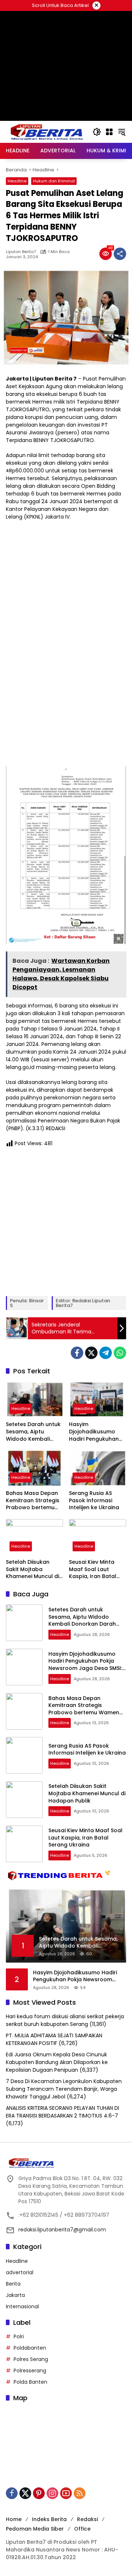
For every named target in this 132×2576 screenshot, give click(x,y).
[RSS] (80, 2493)
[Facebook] (77, 1353)
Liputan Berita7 (21, 252)
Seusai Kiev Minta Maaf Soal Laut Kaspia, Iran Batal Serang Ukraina (93, 1569)
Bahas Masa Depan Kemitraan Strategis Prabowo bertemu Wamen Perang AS (33, 1501)
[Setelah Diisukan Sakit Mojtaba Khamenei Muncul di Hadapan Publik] (34, 1537)
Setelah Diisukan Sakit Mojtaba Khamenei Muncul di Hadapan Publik (32, 1569)
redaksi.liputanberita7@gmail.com (62, 2230)
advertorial (20, 2272)
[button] (97, 132)
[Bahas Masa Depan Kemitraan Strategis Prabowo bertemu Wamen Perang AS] (34, 1468)
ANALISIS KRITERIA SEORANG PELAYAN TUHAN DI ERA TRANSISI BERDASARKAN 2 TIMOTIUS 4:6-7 (63, 2112)
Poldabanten (30, 2348)
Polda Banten (30, 2382)
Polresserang (30, 2371)
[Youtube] (66, 2493)
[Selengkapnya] (66, 2163)
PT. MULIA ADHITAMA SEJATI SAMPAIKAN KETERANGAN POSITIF (54, 2039)
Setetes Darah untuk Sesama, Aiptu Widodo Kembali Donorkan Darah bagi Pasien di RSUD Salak (33, 1432)
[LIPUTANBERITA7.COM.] (45, 131)
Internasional (22, 2306)
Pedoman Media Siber (35, 2529)
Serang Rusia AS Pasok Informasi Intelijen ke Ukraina (94, 1500)
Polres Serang (31, 2359)
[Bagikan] (120, 254)
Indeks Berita (49, 2519)
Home (14, 2519)
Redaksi (87, 2519)
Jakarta (15, 2295)
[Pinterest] (39, 2493)
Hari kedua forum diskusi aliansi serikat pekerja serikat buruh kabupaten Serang (65, 2020)
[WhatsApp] (120, 1353)
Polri (19, 2336)
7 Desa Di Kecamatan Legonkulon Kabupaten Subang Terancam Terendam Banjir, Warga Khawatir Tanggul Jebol (64, 2089)
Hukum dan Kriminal (54, 181)
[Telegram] (106, 1353)
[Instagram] (52, 2493)
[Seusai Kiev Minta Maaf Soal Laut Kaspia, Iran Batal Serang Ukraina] (98, 1537)
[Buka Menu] (109, 132)
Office (82, 2529)
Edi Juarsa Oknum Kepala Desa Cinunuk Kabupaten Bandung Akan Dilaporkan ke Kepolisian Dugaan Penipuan (57, 2062)
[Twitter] (91, 1353)
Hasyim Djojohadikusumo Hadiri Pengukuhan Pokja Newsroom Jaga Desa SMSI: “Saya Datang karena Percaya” (94, 1432)
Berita (13, 2284)
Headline (17, 181)
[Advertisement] (66, 99)
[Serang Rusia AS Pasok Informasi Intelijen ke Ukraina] (98, 1468)
